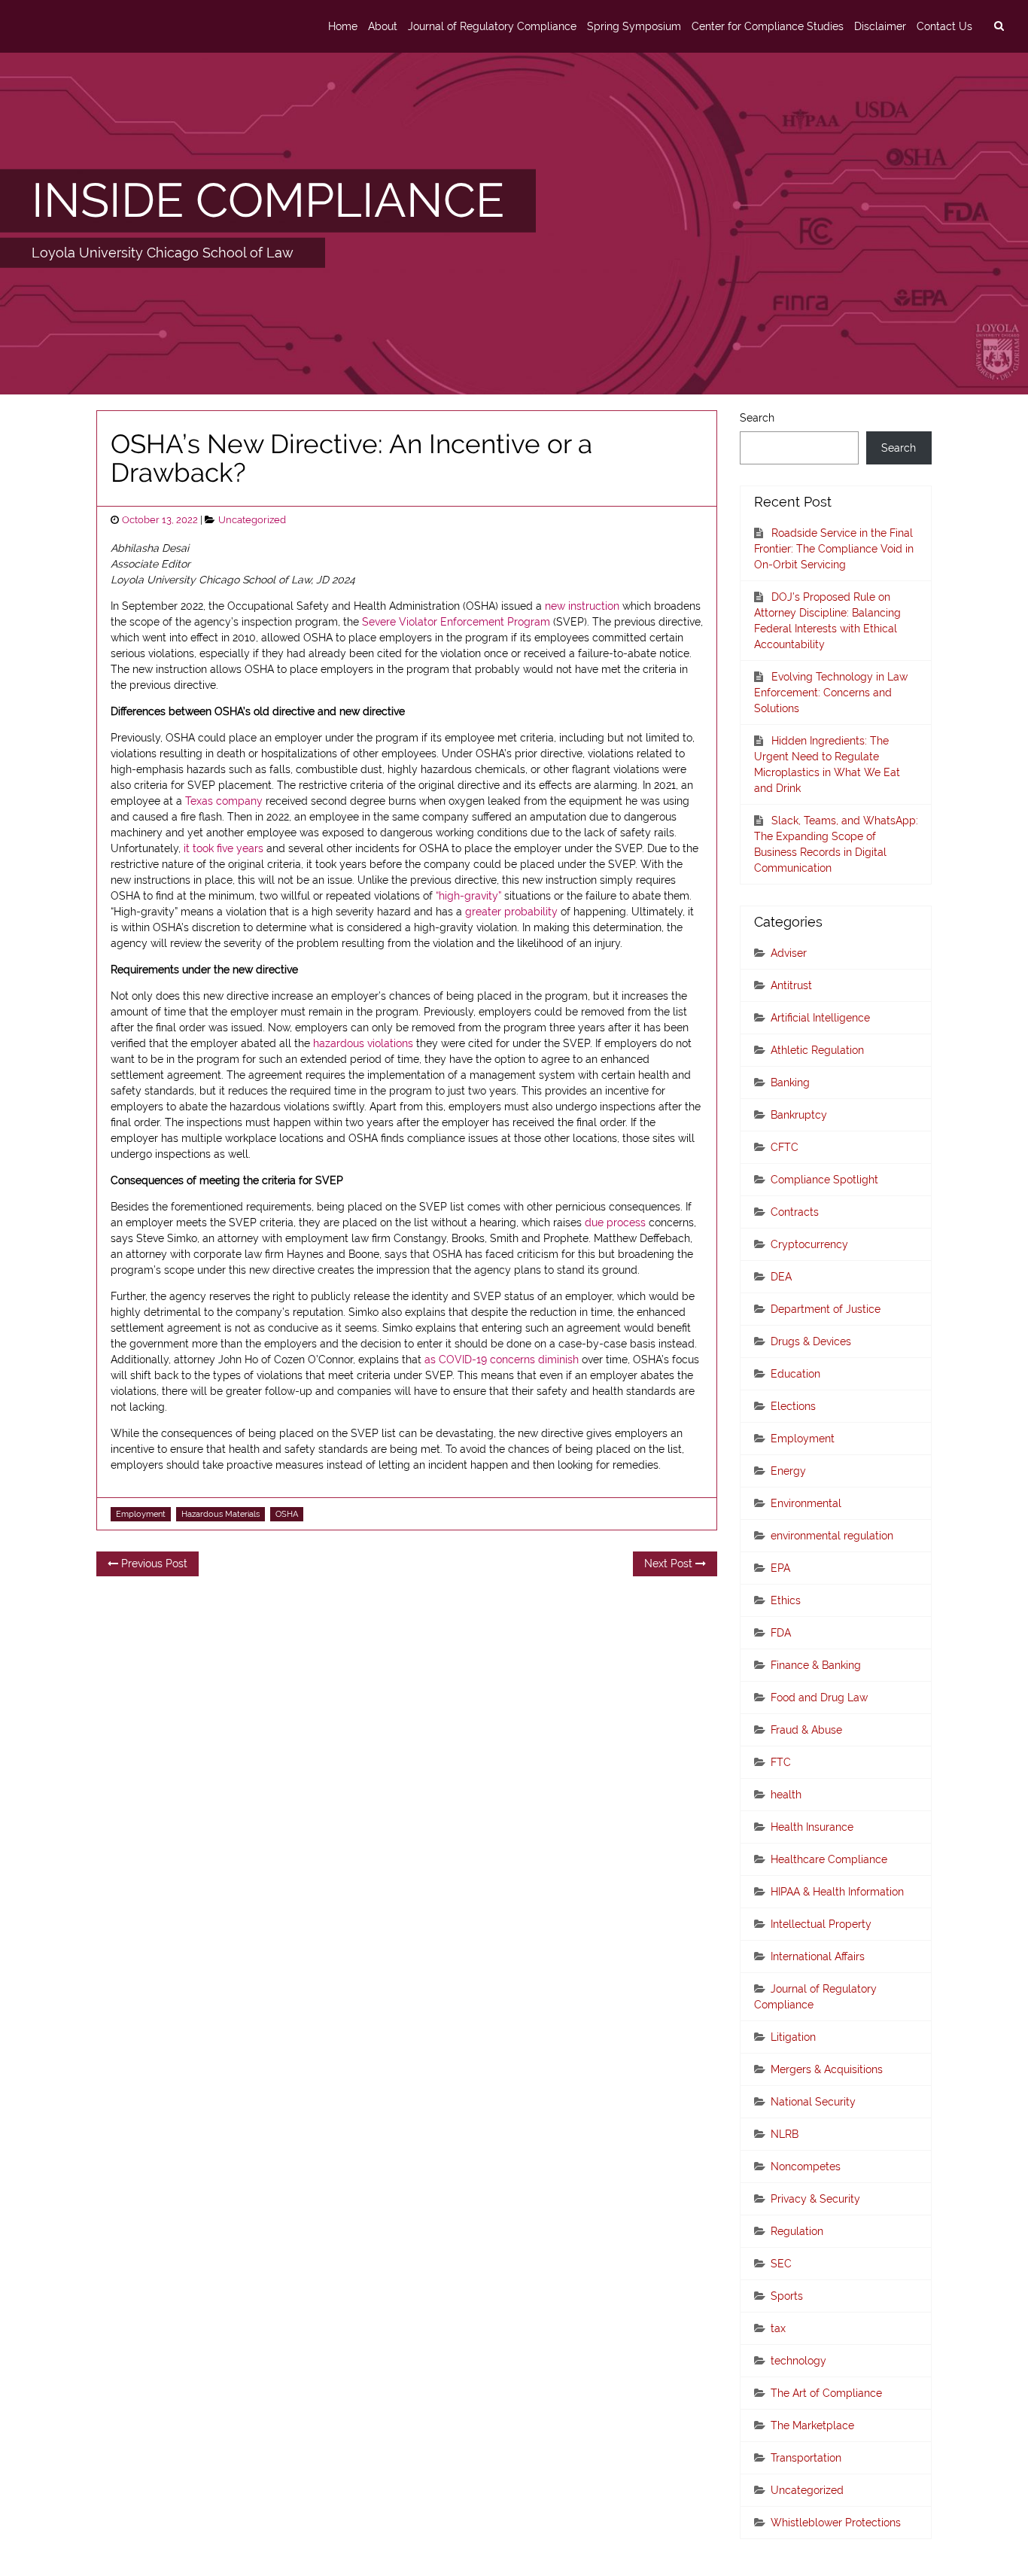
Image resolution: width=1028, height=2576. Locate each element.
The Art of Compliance (826, 2393)
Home (343, 26)
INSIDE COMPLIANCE (268, 200)
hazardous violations (363, 1043)
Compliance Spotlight (824, 1180)
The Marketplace (812, 2425)
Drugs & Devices (811, 1341)
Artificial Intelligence (820, 1018)
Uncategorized (252, 520)
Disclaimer (880, 26)
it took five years (224, 848)
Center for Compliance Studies (768, 26)
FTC (781, 1762)
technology (798, 2361)
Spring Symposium (634, 26)
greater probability (511, 912)
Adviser (789, 953)
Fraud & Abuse (806, 1730)
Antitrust (791, 985)
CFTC (785, 1147)
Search (757, 418)
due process (615, 1223)
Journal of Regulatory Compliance (492, 26)
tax (778, 2328)
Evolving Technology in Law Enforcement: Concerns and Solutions (831, 693)
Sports (787, 2296)
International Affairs (818, 1956)
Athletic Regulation (817, 1050)
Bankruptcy (799, 1115)
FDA (781, 1633)
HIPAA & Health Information (837, 1892)
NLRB (785, 2134)
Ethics (786, 1600)
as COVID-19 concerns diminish (502, 1360)
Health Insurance (812, 1827)
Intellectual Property (821, 1924)
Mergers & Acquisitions (827, 2069)
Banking (790, 1082)
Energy (788, 1471)
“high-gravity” (468, 896)
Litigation (793, 2037)
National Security (813, 2102)
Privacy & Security (815, 2199)
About (383, 26)
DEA (781, 1277)
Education (795, 1374)
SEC (781, 2264)
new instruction (582, 606)
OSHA (287, 1514)
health (786, 1795)
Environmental (806, 1503)
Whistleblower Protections (836, 2523)
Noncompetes (806, 2166)
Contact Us (944, 26)
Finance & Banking (816, 1665)
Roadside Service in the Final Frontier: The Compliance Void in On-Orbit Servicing (834, 549)
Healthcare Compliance (829, 1859)
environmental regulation (832, 1536)
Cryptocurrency (809, 1244)
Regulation (797, 2231)
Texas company (224, 801)
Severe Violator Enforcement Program (456, 622)
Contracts (795, 1212)
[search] (999, 26)
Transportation (806, 2458)
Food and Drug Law (819, 1698)
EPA (780, 1568)
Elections (793, 1406)
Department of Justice (826, 1309)
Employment (141, 1514)
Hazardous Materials (221, 1514)
